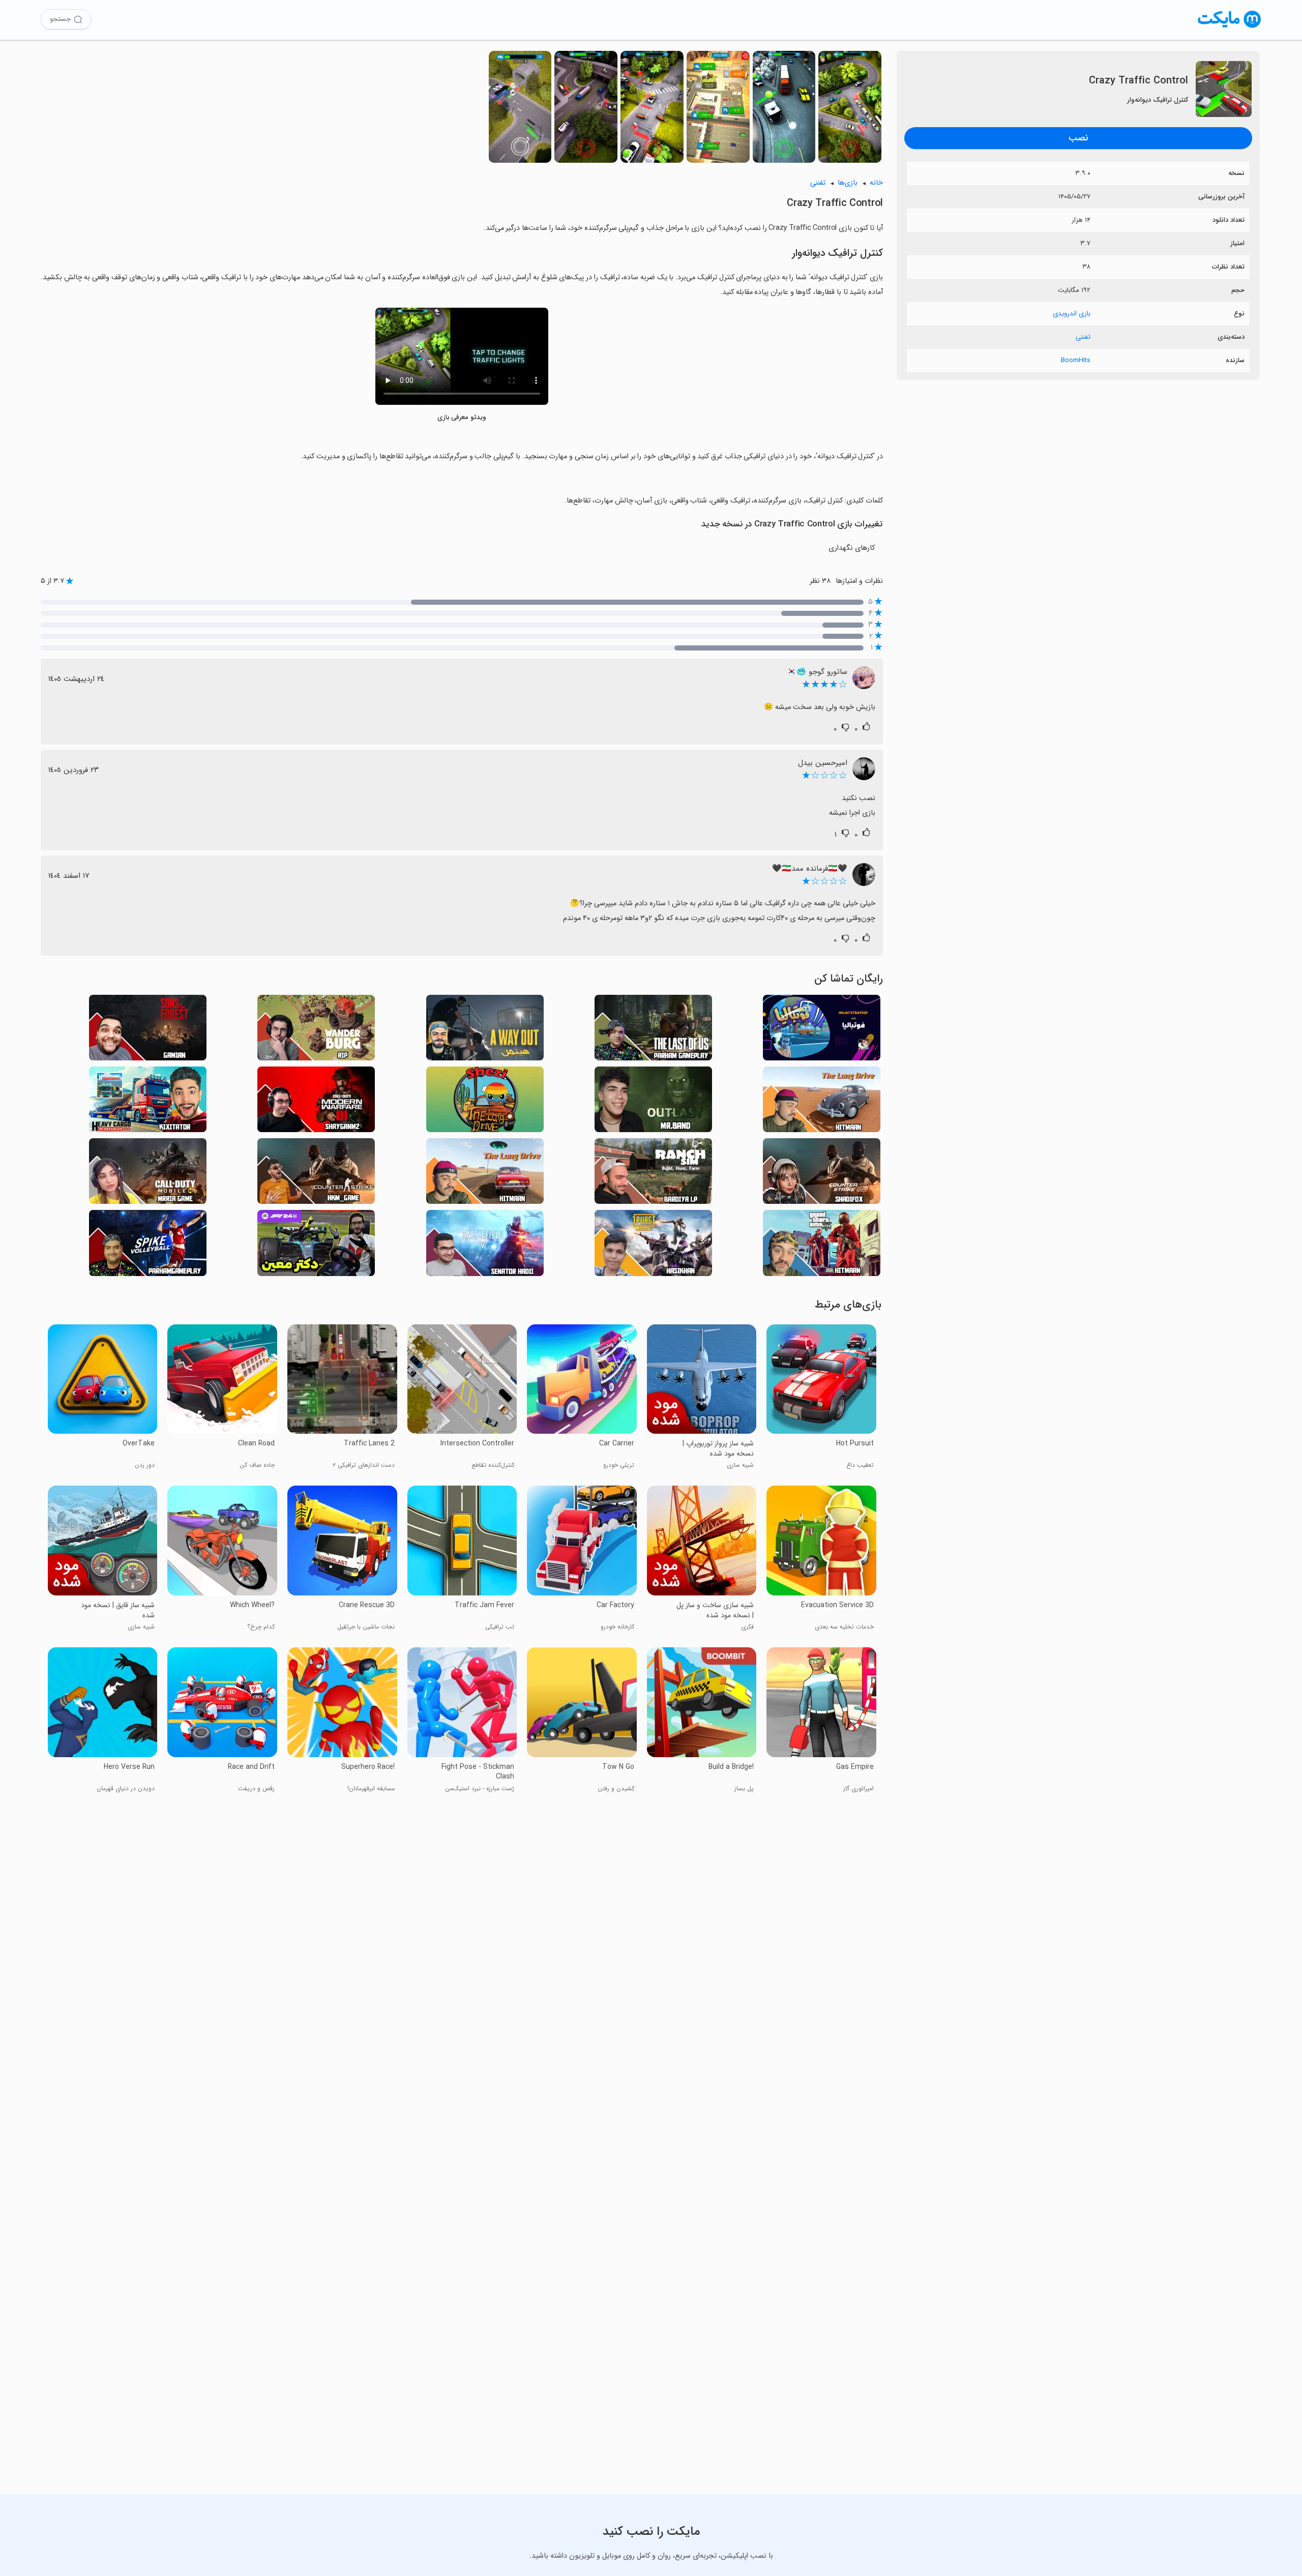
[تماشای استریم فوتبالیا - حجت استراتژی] (822, 1031)
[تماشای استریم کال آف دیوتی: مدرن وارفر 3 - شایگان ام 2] (316, 1102)
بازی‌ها (848, 183)
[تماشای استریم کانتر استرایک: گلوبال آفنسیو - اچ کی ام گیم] (316, 1174)
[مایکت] (1230, 28)
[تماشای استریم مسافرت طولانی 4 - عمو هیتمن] (485, 1174)
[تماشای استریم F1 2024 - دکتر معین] (316, 1246)
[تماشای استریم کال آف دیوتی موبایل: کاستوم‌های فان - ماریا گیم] (148, 1174)
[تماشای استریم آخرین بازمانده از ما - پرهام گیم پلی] (653, 1031)
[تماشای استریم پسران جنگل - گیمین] (148, 1031)
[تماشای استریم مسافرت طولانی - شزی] (485, 1102)
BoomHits (1076, 360)
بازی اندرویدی (1072, 314)
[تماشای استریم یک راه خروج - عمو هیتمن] (485, 1031)
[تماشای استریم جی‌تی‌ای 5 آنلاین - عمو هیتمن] (822, 1246)
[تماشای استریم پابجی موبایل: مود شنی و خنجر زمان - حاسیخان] (653, 1246)
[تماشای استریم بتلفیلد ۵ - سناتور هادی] (485, 1246)
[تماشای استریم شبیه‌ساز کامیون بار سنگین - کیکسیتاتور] (148, 1102)
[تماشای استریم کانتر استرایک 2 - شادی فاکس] (822, 1174)
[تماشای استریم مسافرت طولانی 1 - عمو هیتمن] (822, 1102)
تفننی (1083, 337)
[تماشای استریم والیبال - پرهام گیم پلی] (148, 1246)
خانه (876, 183)
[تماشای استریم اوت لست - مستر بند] (653, 1102)
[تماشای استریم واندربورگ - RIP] (316, 1031)
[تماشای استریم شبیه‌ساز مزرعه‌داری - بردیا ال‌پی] (653, 1174)
